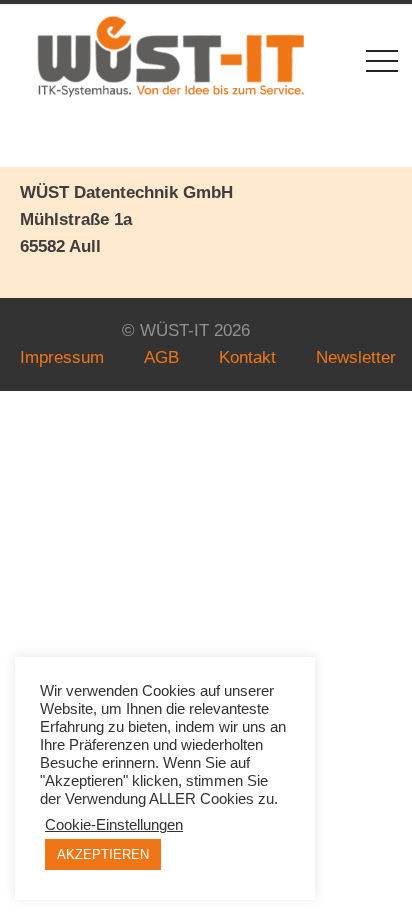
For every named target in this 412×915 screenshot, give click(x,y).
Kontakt (247, 357)
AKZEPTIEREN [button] (103, 854)
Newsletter (356, 357)
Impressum (62, 357)
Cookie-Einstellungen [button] (114, 825)
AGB (161, 357)
